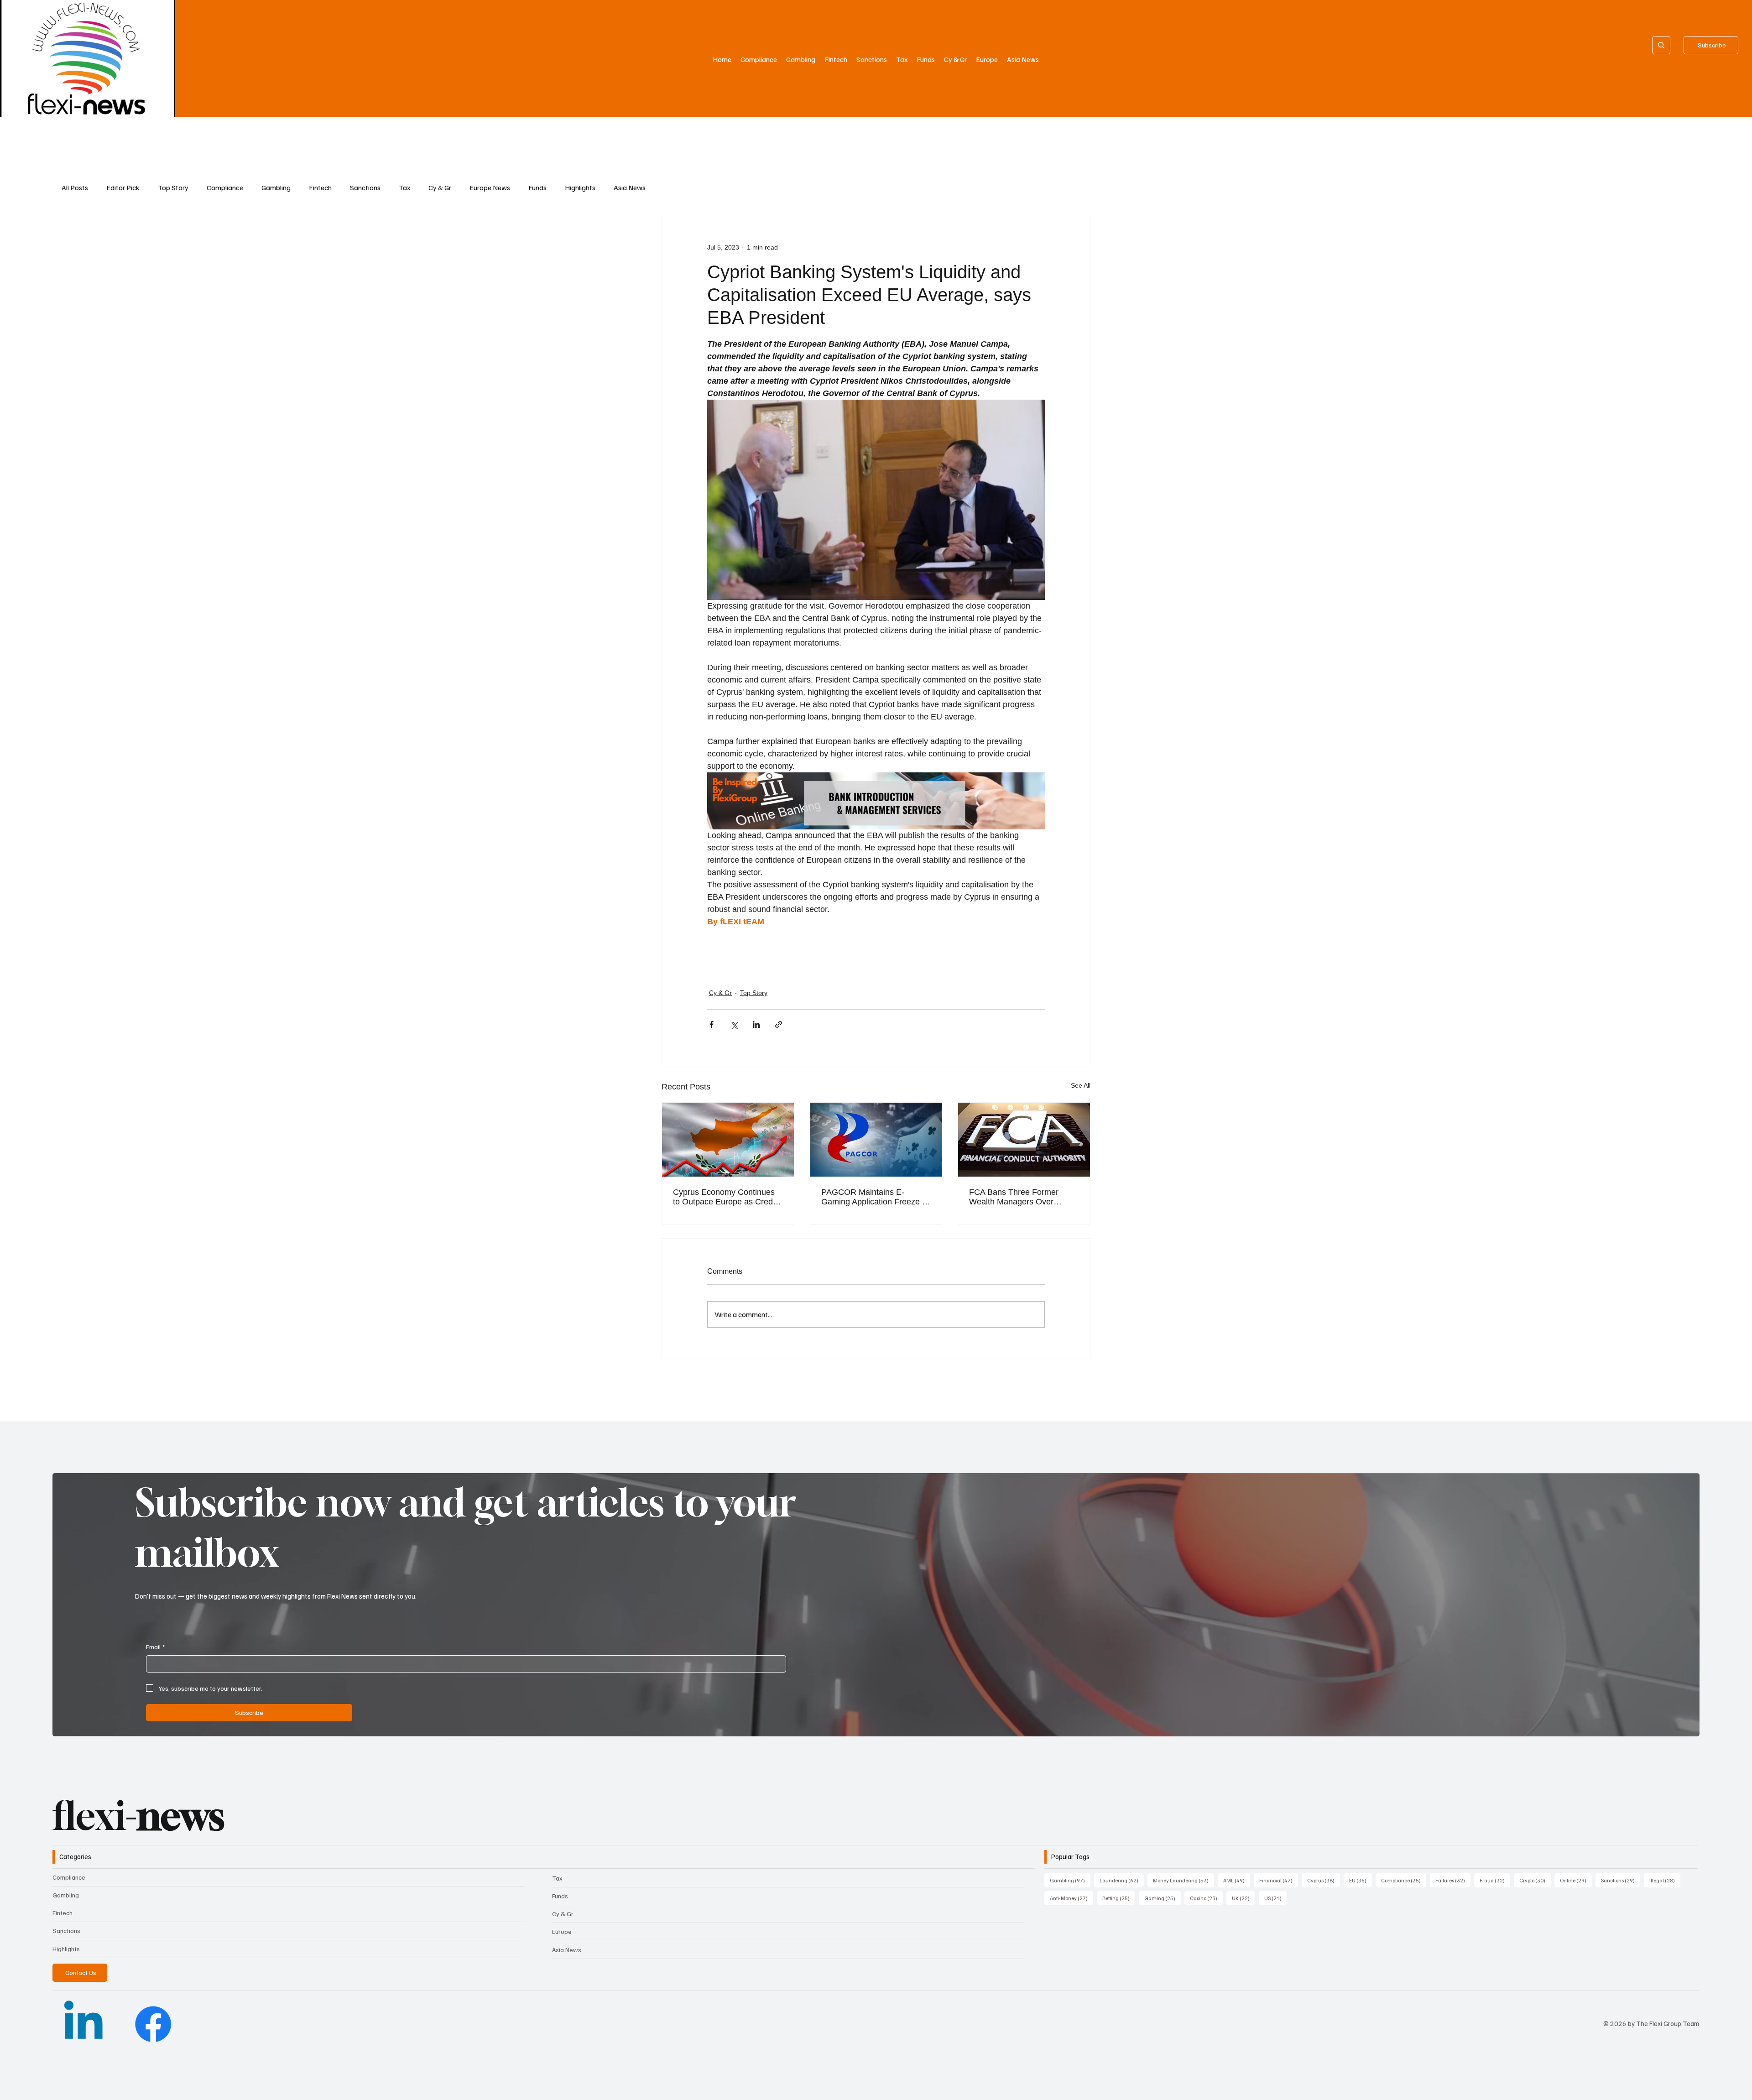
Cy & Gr (440, 188)
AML (1237, 1880)
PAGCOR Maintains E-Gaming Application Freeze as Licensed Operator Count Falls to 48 (876, 1197)
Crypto (1535, 1880)
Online (1576, 1880)
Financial (1279, 1880)
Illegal (1665, 1880)
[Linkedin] (83, 2024)
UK (1244, 1898)
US (1276, 1898)
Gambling (276, 188)
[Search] (1661, 45)
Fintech (320, 188)
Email (155, 1647)
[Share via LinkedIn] (756, 1024)
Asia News (630, 188)
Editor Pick (123, 188)
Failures (1453, 1880)
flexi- (138, 1816)
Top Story (173, 188)
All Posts (75, 188)
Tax (404, 188)
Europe (562, 1931)
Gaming (1163, 1898)
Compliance (225, 188)
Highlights (580, 188)
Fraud (1495, 1880)
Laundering (1122, 1880)
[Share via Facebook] (712, 1024)
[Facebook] (153, 2024)
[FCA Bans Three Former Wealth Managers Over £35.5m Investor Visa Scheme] (1024, 1140)
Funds (537, 188)
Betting (1119, 1898)
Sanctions (365, 188)
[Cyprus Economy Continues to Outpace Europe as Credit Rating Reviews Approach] (728, 1140)
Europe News (490, 188)
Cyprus (1324, 1880)
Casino (1206, 1898)
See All (1081, 1085)
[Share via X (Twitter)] (734, 1024)
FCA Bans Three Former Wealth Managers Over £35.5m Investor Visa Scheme (1024, 1197)
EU (1361, 1880)
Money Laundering (1184, 1880)
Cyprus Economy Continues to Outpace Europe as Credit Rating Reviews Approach (725, 1197)
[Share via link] (779, 1024)
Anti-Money (1072, 1898)
